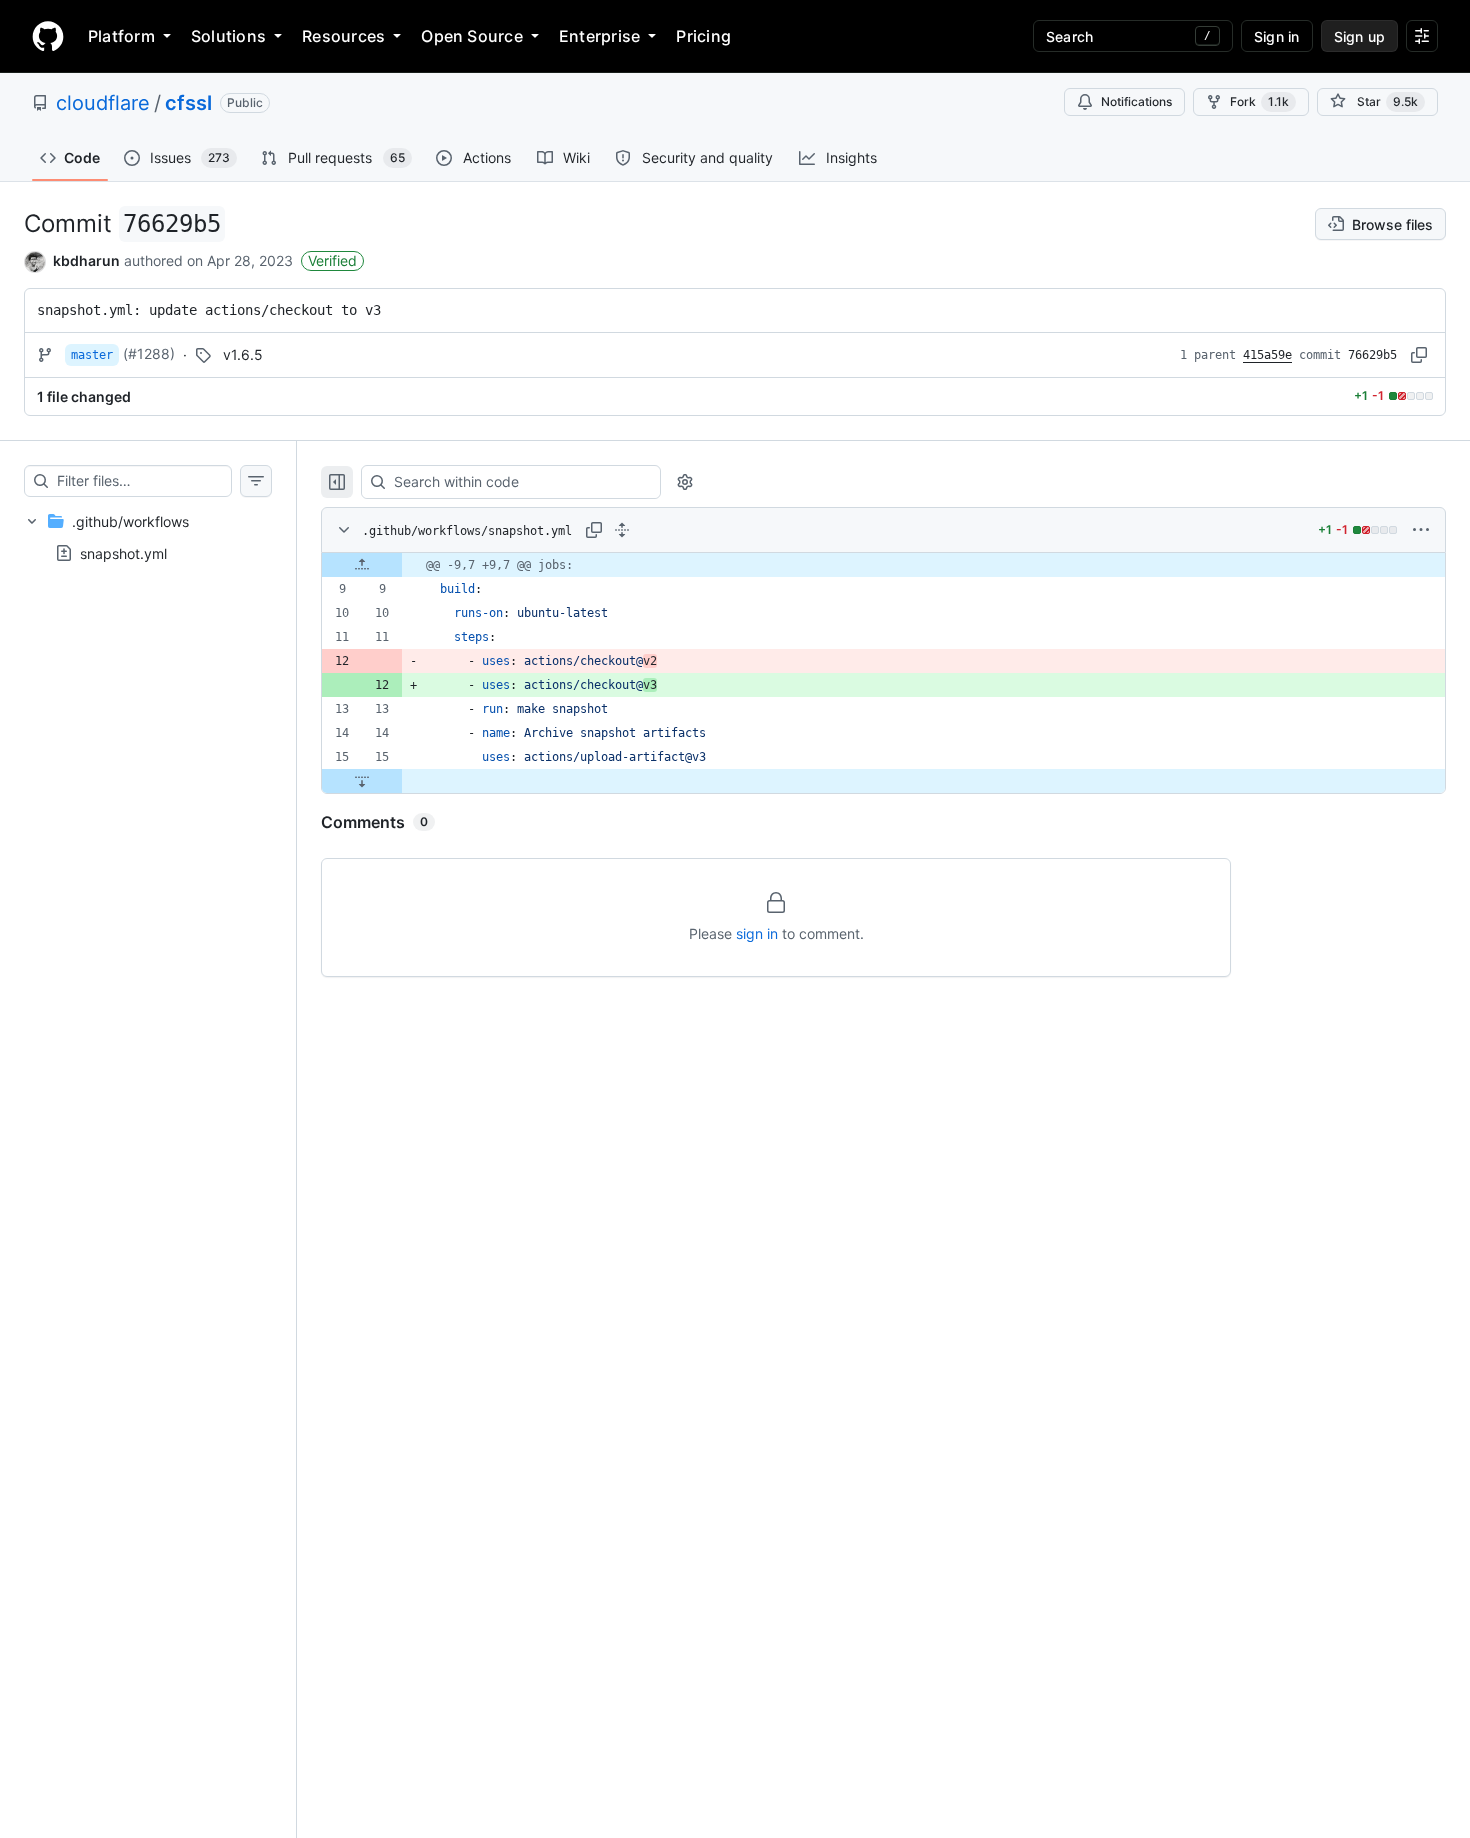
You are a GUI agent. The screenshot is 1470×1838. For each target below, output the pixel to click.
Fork (1259, 101)
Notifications (1136, 101)
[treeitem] (148, 537)
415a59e (1267, 355)
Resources (343, 36)
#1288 (149, 353)
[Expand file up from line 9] (362, 565)
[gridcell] (883, 565)
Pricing (703, 36)
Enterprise (599, 36)
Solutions (228, 36)
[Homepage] (48, 36)
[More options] (1421, 530)
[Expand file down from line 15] (362, 781)
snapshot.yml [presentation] (123, 552)
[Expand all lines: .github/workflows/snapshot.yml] (622, 530)
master (92, 355)
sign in (757, 933)
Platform (121, 36)
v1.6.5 (243, 354)
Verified (332, 260)
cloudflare (103, 103)
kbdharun (86, 260)
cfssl (188, 103)
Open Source (472, 36)
